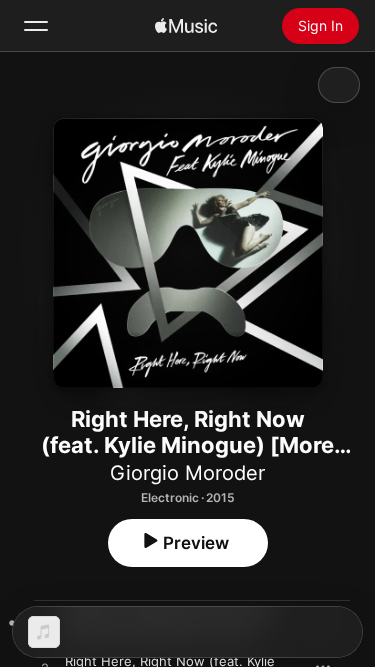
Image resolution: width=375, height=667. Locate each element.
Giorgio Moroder (187, 473)
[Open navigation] (36, 26)
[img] (186, 26)
